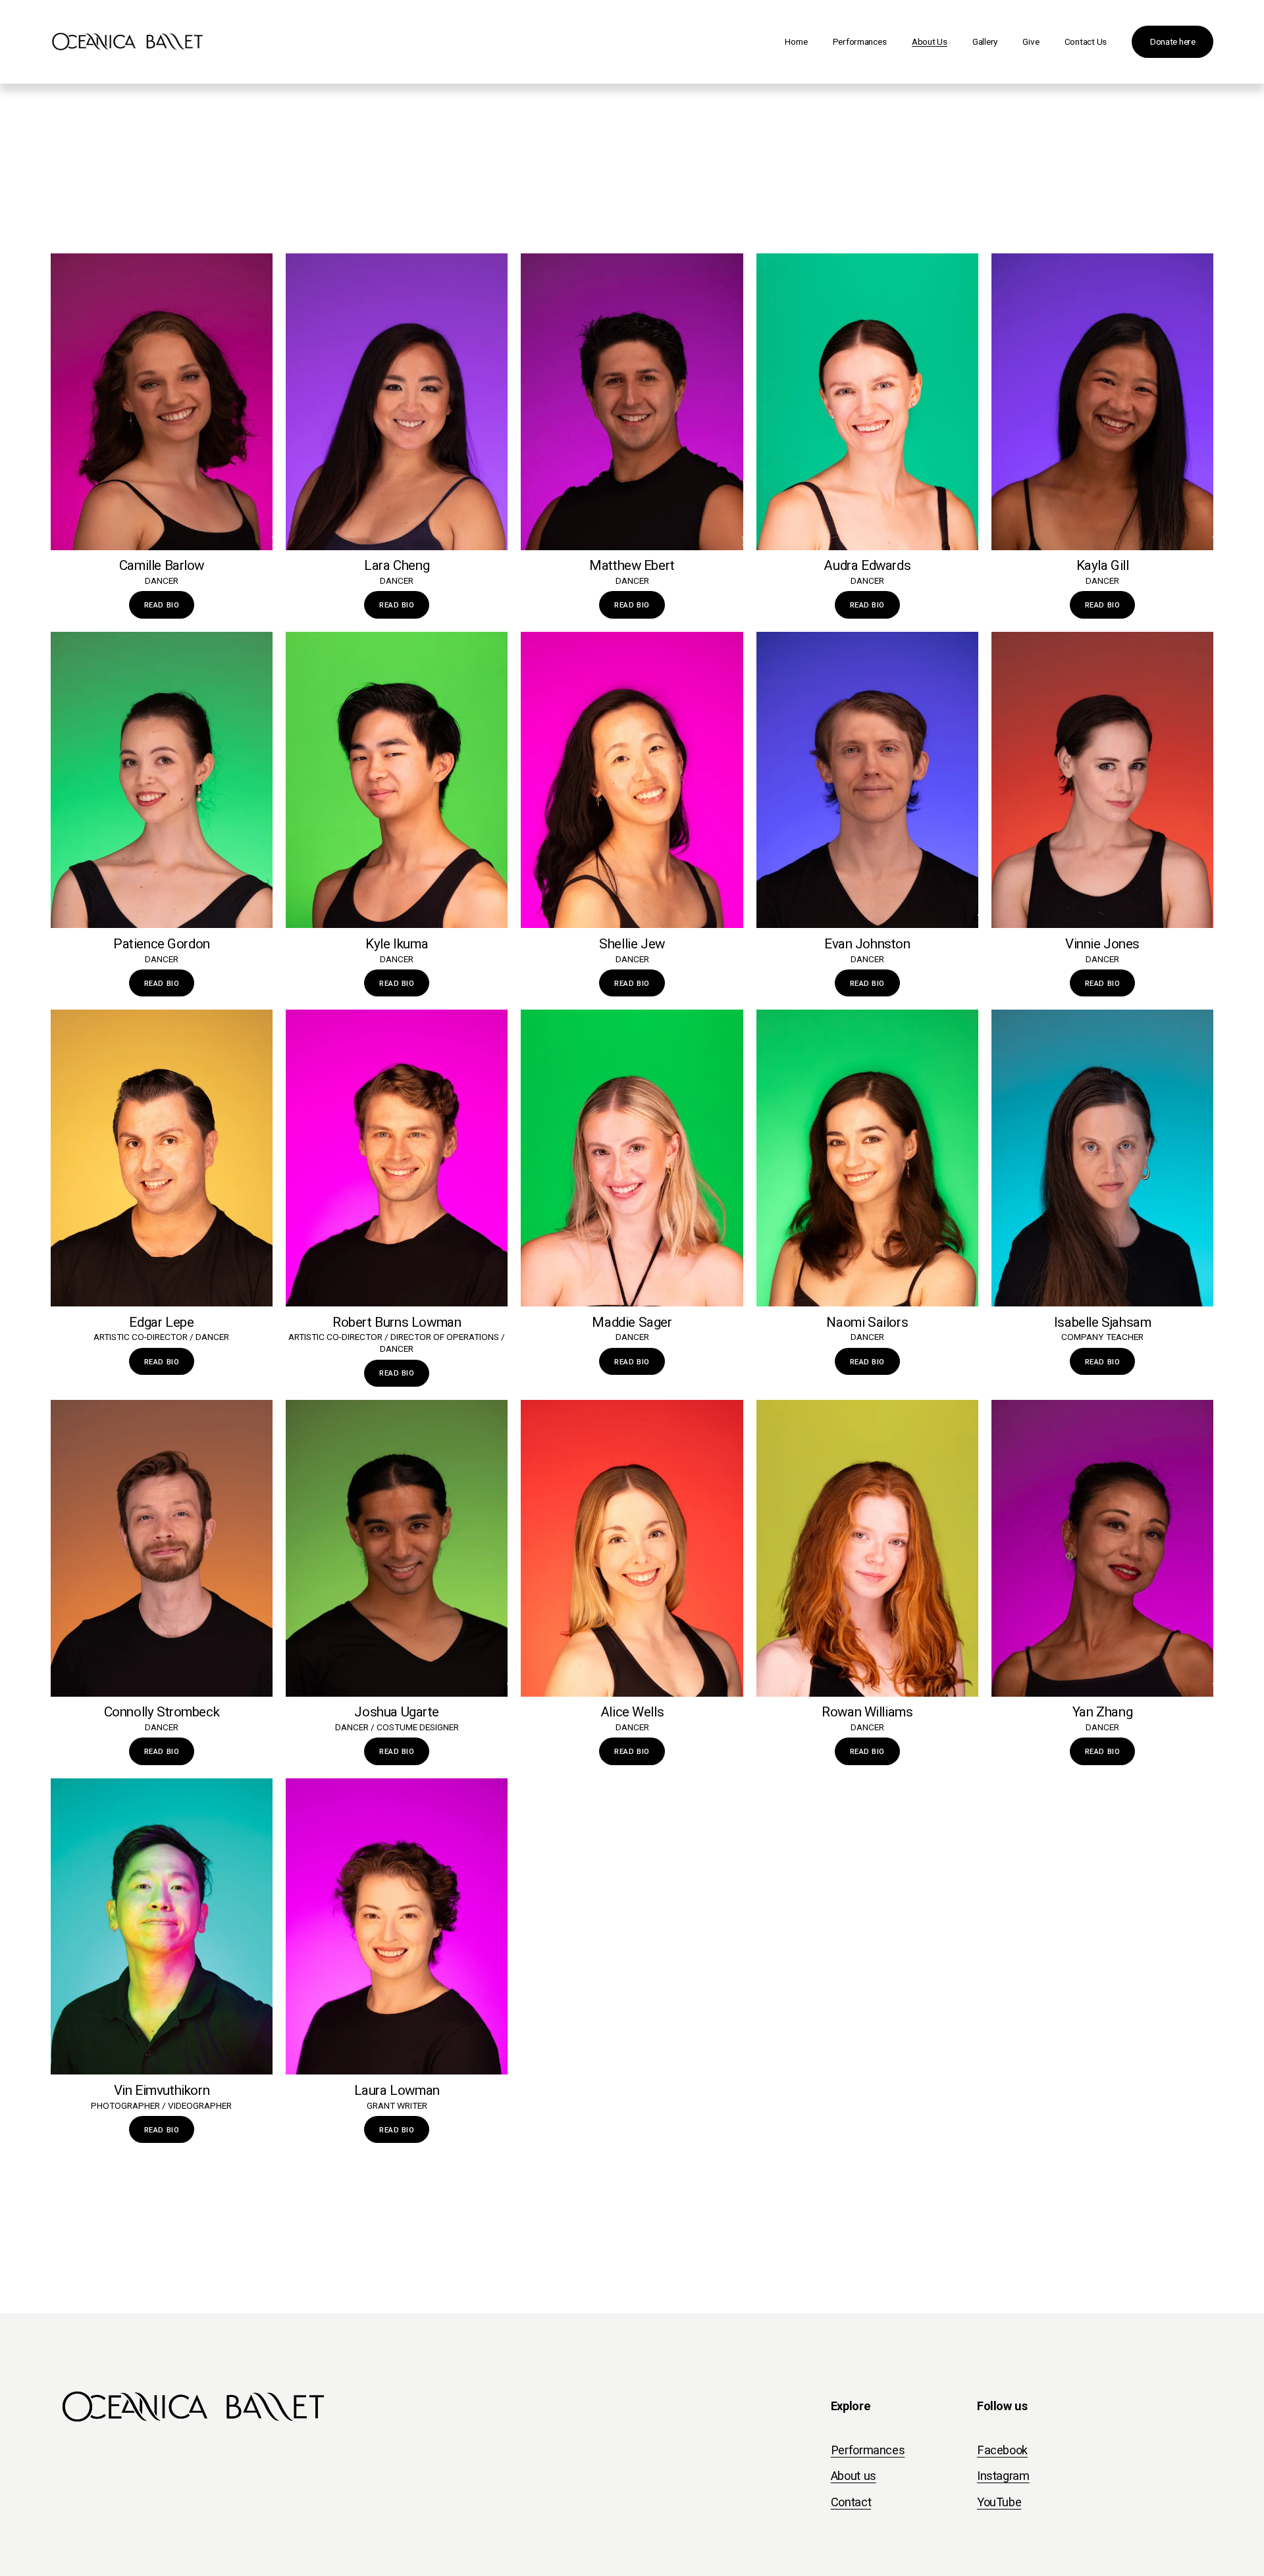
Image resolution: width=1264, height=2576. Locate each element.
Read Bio (162, 605)
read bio (397, 1373)
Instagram (1003, 2476)
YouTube (999, 2502)
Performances (860, 41)
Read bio (397, 983)
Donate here (1173, 41)
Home (796, 41)
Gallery (985, 41)
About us (854, 2476)
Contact (851, 2502)
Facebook (1002, 2450)
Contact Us (1086, 41)
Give (1031, 41)
